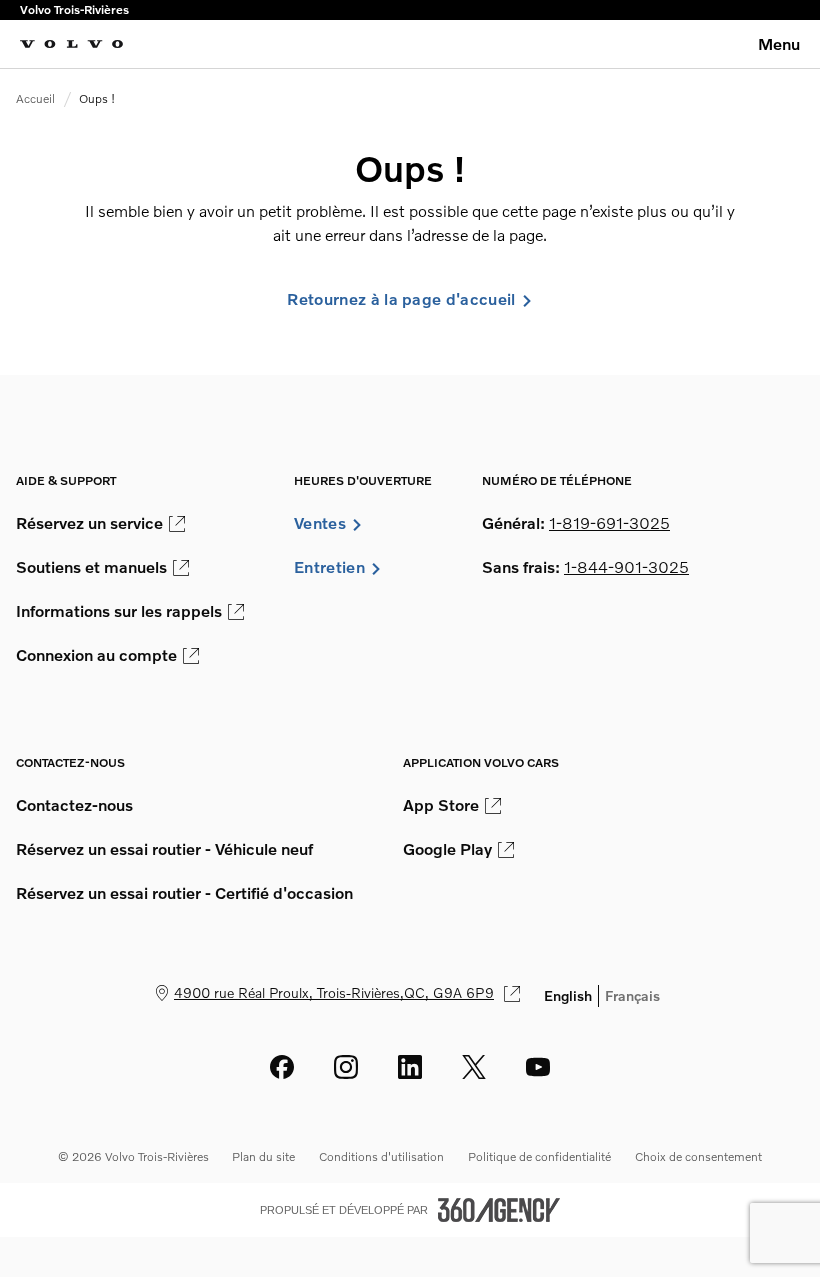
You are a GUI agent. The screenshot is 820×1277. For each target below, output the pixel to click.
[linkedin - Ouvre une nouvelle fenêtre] (410, 1067)
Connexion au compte (96, 655)
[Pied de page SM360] (499, 1210)
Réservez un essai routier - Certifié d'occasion (184, 893)
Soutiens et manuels (91, 567)
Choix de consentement (698, 1156)
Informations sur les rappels (119, 611)
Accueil (35, 98)
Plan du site (263, 1156)
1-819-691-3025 (609, 523)
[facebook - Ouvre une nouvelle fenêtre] (282, 1067)
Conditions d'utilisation (381, 1156)
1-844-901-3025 (626, 567)
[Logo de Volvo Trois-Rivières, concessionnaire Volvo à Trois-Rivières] (71, 44)
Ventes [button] (320, 523)
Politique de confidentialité (539, 1156)
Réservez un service (89, 523)
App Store (441, 805)
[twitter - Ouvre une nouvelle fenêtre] (474, 1067)
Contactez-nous (74, 805)
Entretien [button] (329, 567)
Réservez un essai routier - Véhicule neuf (164, 849)
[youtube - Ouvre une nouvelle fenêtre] (538, 1067)
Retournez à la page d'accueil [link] (401, 299)
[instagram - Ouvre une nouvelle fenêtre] (346, 1067)
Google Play (447, 849)
